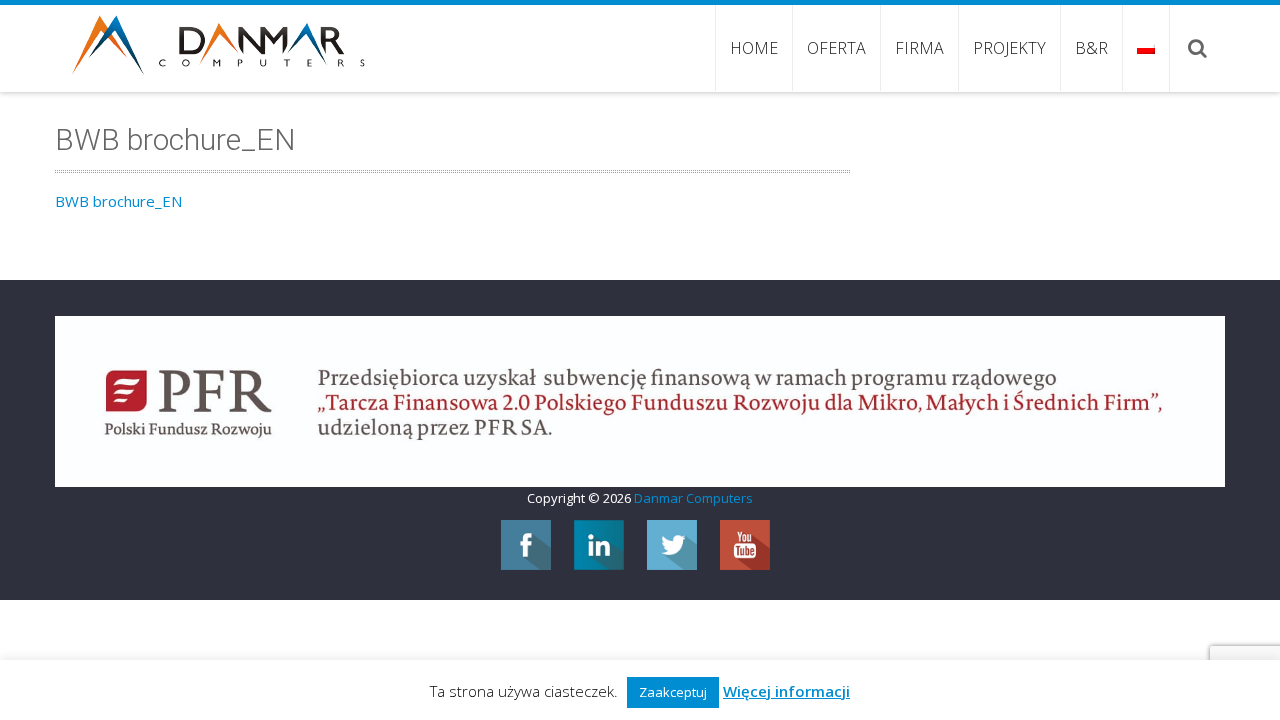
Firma (919, 48)
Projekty (1009, 48)
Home (754, 48)
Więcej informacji (786, 691)
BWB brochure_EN (118, 201)
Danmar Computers (693, 498)
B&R (1091, 48)
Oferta (836, 48)
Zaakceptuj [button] (673, 692)
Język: (1145, 48)
